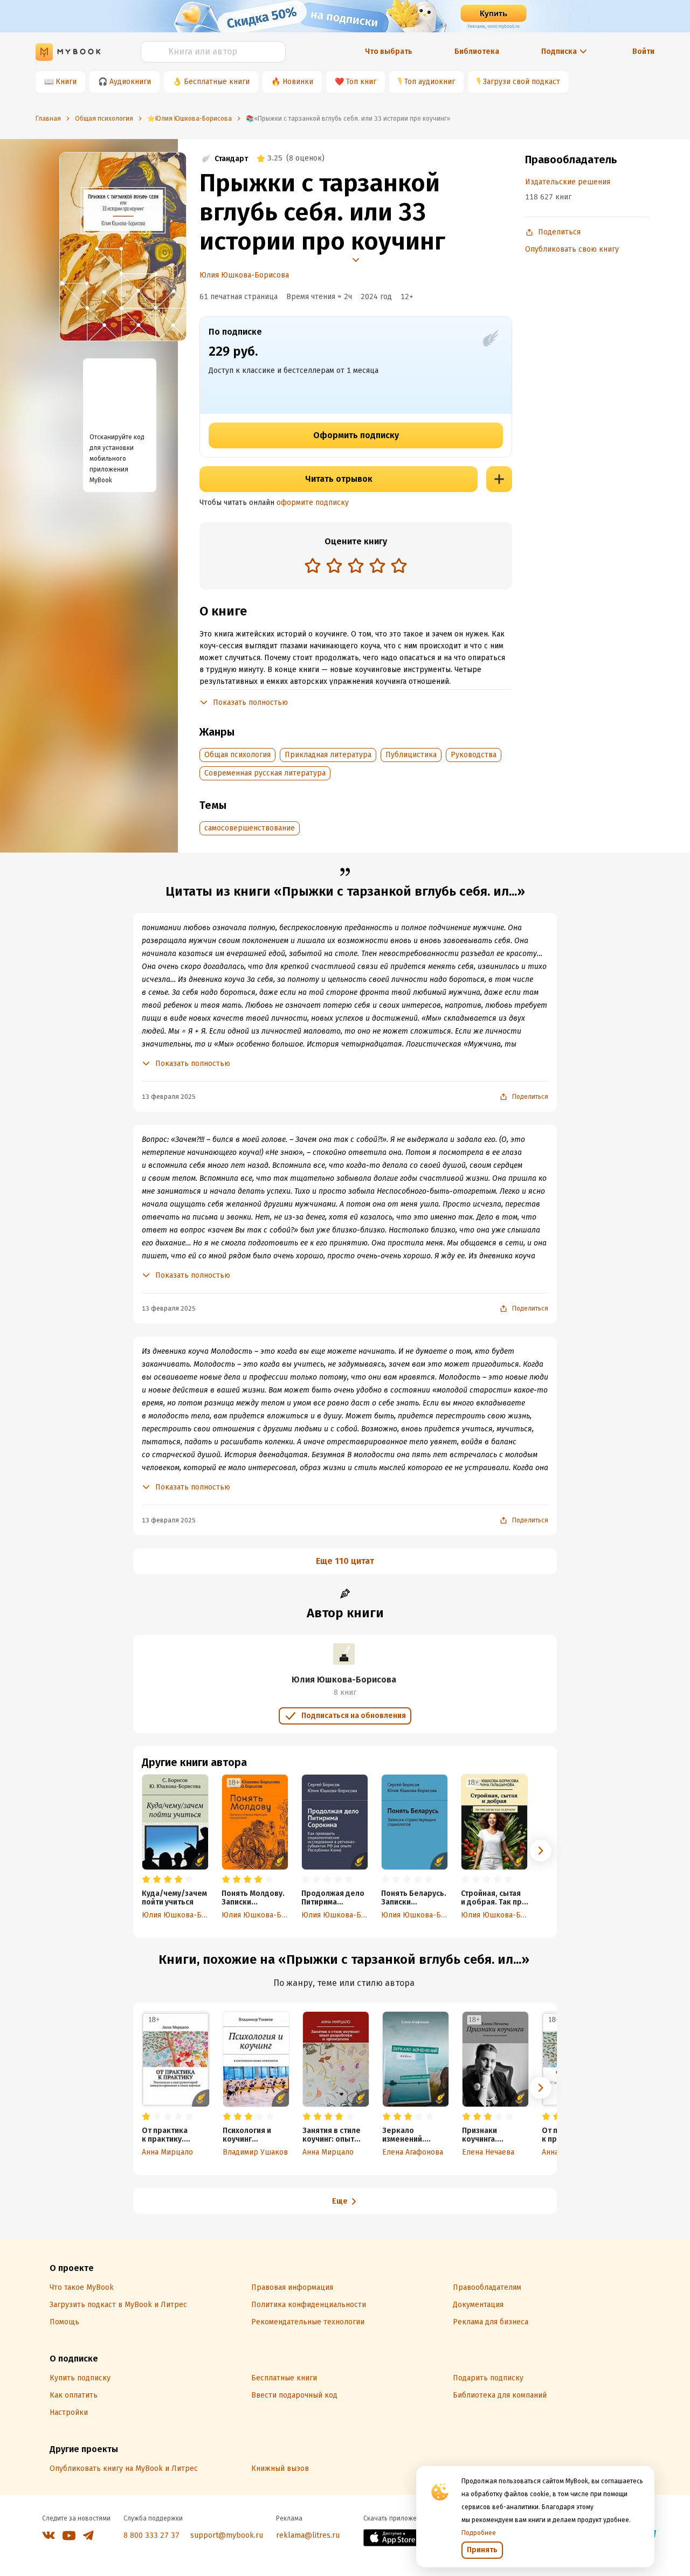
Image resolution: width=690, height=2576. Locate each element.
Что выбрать (389, 51)
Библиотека (477, 51)
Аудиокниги (130, 82)
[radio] (313, 565)
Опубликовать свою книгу (572, 249)
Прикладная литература (328, 755)
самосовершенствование (250, 828)
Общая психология (237, 755)
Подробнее (479, 2533)
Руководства (474, 755)
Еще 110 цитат (345, 1561)
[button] (541, 1851)
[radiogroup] (356, 567)
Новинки (298, 82)
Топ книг (361, 82)
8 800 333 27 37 (151, 2535)
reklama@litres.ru (308, 2535)
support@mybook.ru (227, 2535)
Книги (66, 82)
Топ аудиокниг (430, 82)
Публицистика (411, 755)
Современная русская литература (265, 773)
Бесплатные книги (217, 82)
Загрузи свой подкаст (522, 82)
